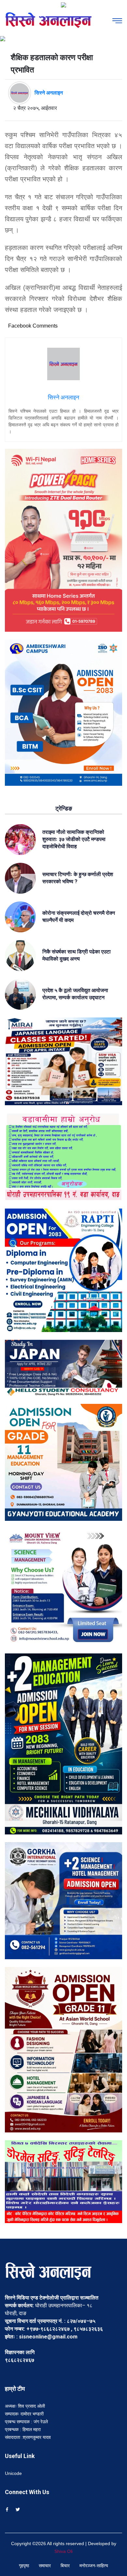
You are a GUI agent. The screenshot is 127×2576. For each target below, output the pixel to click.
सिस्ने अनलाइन (49, 93)
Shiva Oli (63, 2551)
